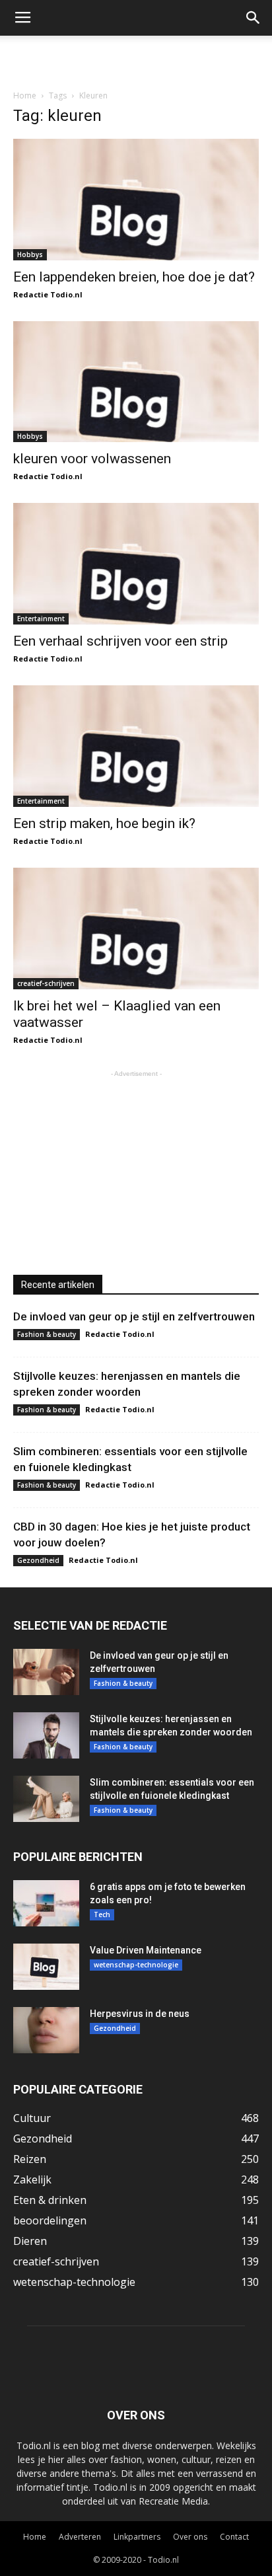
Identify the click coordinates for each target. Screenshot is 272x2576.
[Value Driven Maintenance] (46, 1967)
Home (25, 95)
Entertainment (41, 619)
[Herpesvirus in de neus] (46, 2030)
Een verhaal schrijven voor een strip (120, 641)
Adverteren (80, 2537)
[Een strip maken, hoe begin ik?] (136, 746)
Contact (234, 2537)
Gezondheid (38, 1560)
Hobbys (30, 254)
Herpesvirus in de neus (140, 2014)
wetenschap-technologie (136, 1965)
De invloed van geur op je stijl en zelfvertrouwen (134, 1316)
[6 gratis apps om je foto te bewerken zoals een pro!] (46, 1903)
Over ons (190, 2537)
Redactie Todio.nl (48, 294)
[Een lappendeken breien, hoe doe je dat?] (136, 200)
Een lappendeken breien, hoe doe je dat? (134, 277)
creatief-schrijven (46, 983)
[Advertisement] (136, 59)
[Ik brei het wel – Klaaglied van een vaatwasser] (136, 928)
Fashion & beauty (47, 1334)
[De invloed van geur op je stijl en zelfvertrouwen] (46, 1672)
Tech (102, 1914)
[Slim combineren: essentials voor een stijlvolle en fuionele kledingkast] (46, 1799)
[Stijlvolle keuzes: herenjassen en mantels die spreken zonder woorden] (46, 1735)
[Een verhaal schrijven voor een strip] (136, 564)
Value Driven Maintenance (146, 1950)
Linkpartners (137, 2537)
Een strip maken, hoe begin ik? (104, 823)
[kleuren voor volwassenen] (136, 382)
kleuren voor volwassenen (92, 459)
